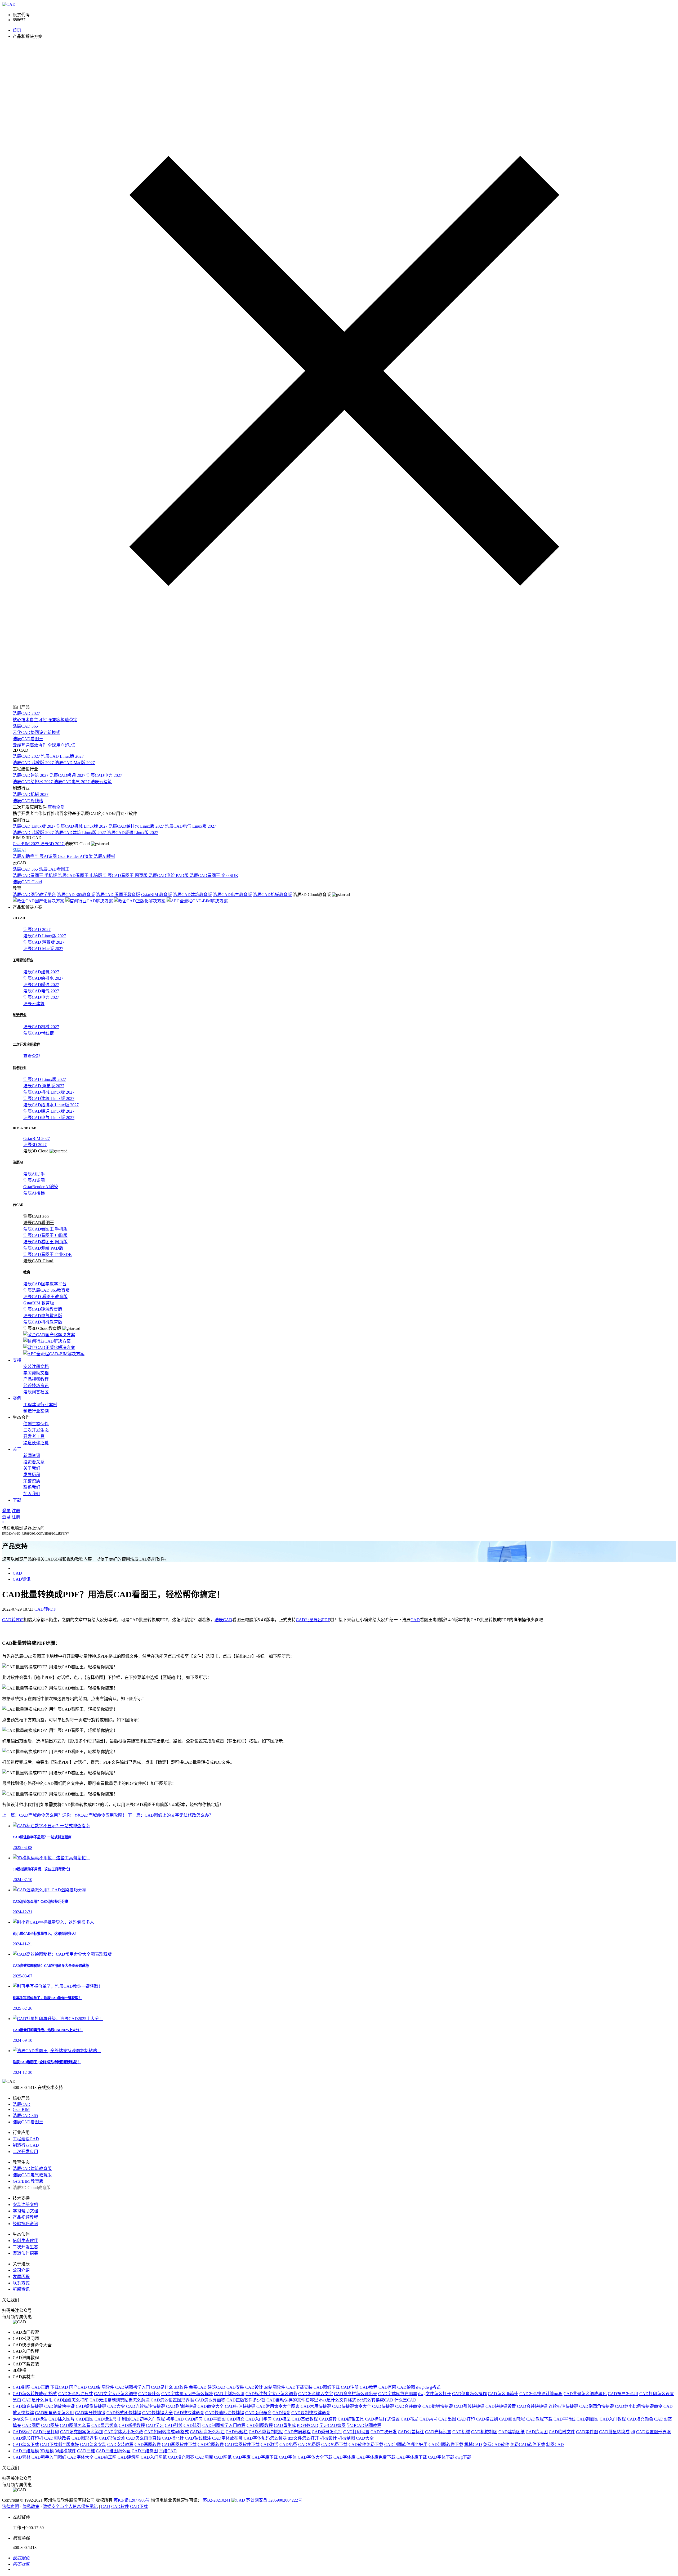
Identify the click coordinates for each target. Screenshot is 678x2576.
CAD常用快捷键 (316, 2406)
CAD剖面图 (588, 2419)
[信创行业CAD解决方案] (90, 901)
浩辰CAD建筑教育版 (192, 895)
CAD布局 (410, 2419)
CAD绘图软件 (211, 2444)
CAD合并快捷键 (532, 2406)
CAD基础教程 (305, 2419)
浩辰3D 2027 (52, 844)
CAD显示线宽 (104, 2425)
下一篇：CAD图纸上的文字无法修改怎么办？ (170, 1815)
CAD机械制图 (484, 2432)
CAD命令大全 (211, 2406)
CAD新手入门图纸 (49, 2457)
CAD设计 (254, 2387)
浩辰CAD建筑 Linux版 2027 (81, 833)
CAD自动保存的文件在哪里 (292, 2400)
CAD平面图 (215, 2419)
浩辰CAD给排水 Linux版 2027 (137, 826)
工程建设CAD (26, 2139)
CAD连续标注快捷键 (146, 2406)
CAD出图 (447, 2419)
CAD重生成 (285, 2425)
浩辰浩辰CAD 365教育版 (46, 1290)
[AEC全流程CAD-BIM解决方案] (197, 901)
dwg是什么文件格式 (338, 2400)
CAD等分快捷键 (90, 2413)
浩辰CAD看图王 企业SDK (214, 875)
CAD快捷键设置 (501, 2406)
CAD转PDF (45, 1609)
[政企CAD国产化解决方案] (39, 901)
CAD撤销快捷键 (438, 2406)
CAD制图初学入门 (133, 2387)
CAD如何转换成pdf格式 (167, 2432)
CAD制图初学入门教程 (224, 2425)
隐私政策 (31, 2506)
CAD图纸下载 (327, 2387)
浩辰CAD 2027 (27, 756)
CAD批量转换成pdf (617, 2432)
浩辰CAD (223, 1620)
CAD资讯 (22, 1579)
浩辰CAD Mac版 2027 (75, 763)
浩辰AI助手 (24, 856)
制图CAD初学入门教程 (143, 2419)
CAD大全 (365, 2438)
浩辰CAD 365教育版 (76, 895)
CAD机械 (461, 2432)
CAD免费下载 (334, 2444)
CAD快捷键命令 (189, 2413)
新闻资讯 (32, 1456)
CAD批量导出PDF (313, 1620)
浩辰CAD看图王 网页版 (126, 875)
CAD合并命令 (408, 2406)
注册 (16, 1511)
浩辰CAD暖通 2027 (68, 775)
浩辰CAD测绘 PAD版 (169, 875)
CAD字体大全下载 (315, 2457)
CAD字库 (242, 2457)
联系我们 (32, 1487)
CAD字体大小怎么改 (124, 2432)
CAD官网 (387, 2387)
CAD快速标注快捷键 (225, 2413)
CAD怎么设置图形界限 (172, 2400)
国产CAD (78, 2387)
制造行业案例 (36, 1411)
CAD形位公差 (112, 2438)
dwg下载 (463, 2457)
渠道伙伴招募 (36, 1443)
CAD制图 (22, 2387)
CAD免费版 (309, 2444)
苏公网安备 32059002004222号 (274, 2500)
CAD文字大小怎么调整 (116, 2394)
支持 (17, 1360)
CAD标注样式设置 (382, 2419)
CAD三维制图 (145, 2451)
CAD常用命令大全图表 (278, 2406)
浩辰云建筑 (101, 782)
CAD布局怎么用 (623, 2394)
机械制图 (346, 2438)
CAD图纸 (223, 2457)
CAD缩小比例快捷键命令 (639, 2406)
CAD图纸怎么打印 (71, 2400)
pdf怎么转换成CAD (375, 2400)
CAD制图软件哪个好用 (406, 2444)
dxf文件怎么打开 (303, 2438)
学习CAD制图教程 (364, 2425)
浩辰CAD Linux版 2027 (62, 756)
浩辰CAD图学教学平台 (34, 895)
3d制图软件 (275, 2387)
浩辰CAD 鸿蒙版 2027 (34, 763)
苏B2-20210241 (217, 2500)
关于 (17, 1449)
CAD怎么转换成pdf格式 (35, 2394)
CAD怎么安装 (93, 2444)
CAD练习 (194, 2419)
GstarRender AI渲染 (76, 856)
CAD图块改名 (57, 2438)
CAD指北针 (173, 2438)
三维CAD (168, 2451)
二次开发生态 (36, 1430)
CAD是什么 (162, 2387)
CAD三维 (86, 2451)
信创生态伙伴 (36, 1424)
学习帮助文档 (36, 1373)
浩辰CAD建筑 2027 (31, 775)
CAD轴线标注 (198, 2438)
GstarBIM (21, 2109)
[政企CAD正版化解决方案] (140, 901)
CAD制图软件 (101, 2387)
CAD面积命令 (258, 2413)
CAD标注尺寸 (108, 2419)
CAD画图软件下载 (179, 2444)
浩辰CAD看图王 (54, 869)
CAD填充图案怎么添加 (82, 2432)
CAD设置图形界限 (654, 2432)
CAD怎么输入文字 (316, 2394)
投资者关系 (34, 1462)
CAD (17, 1573)
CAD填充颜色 (640, 2419)
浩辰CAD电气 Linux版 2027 (191, 826)
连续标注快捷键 (563, 2406)
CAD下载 (139, 2506)
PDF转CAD (308, 2425)
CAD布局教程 (298, 2432)
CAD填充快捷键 (28, 2406)
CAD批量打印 (46, 2432)
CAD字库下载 (265, 2457)
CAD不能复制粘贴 (266, 2432)
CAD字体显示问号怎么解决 (187, 2394)
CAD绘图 (406, 2387)
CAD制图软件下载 (446, 2444)
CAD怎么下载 (26, 2444)
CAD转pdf (22, 2432)
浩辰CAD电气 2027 (72, 782)
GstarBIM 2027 (26, 844)
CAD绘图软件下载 (242, 2444)
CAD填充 (236, 2419)
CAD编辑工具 (351, 2419)
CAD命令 (116, 2406)
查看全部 (56, 807)
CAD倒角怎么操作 (469, 2394)
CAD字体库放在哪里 (398, 2394)
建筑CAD (217, 2387)
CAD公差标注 (411, 2432)
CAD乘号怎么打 (327, 2432)
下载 (17, 1500)
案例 (17, 1398)
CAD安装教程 (120, 2444)
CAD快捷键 (383, 2406)
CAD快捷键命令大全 (352, 2406)
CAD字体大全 (80, 2457)
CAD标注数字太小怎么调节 (271, 2394)
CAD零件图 (587, 2432)
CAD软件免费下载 (366, 2444)
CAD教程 (369, 2387)
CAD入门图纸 (154, 2457)
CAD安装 (235, 2387)
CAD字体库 (344, 2457)
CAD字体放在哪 (227, 2438)
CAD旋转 (328, 2419)
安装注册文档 (36, 1367)
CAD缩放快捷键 (59, 2406)
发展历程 (32, 1475)
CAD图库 (204, 2457)
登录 (6, 1511)
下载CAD (59, 2387)
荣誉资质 (32, 1481)
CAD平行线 (565, 2419)
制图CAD (555, 2444)
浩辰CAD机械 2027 (31, 794)
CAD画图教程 (512, 2419)
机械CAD (473, 2444)
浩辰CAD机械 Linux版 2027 (82, 826)
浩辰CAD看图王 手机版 (35, 875)
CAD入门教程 (613, 2419)
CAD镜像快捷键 (91, 2406)
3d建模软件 (65, 2451)
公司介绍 (21, 2270)
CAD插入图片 (62, 2419)
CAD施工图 (106, 2457)
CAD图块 (50, 2425)
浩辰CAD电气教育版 (232, 895)
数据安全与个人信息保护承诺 (70, 2506)
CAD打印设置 (356, 2432)
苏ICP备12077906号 (132, 2500)
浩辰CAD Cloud (27, 882)
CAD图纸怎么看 (75, 2425)
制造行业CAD (26, 2145)
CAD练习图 (537, 2432)
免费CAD (198, 2387)
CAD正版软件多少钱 (246, 2400)
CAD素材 (22, 2457)
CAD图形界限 (85, 2438)
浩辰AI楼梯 (104, 856)
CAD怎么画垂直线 (143, 2438)
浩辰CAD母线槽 (28, 801)
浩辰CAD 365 (26, 869)
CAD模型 (282, 2419)
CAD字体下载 (441, 2457)
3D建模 (47, 2451)
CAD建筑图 (129, 2457)
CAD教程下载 (539, 2419)
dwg (420, 2387)
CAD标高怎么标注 (207, 2432)
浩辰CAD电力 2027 (104, 775)
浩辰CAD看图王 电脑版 (81, 875)
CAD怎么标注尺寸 (76, 2394)
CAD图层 (31, 2425)
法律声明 (11, 2506)
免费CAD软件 (496, 2444)
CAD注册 (350, 2387)
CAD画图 (85, 2419)
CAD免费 (288, 2444)
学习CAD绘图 (333, 2425)
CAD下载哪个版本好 (59, 2444)
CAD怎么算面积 (210, 2400)
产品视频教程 (36, 1379)
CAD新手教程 (132, 2425)
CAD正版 (40, 2387)
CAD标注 (39, 2419)
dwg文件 (21, 2419)
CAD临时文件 (562, 2432)
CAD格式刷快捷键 (124, 2413)
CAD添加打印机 (28, 2438)
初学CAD (175, 2419)
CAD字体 (288, 2457)
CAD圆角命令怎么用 (54, 2413)
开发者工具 (34, 1436)
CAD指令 (281, 2413)
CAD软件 (120, 2506)
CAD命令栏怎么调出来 (356, 2394)
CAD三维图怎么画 (113, 2451)
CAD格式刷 (487, 2419)
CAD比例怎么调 (229, 2394)
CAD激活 (269, 2444)
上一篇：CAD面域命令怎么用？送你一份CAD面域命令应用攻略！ (64, 1815)
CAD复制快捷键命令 (311, 2413)
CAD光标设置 (438, 2432)
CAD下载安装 (299, 2387)
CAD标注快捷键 (240, 2406)
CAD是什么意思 (37, 2400)
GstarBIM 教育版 (157, 895)
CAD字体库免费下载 (376, 2457)
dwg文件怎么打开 (435, 2394)
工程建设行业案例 (40, 1405)
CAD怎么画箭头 (503, 2394)
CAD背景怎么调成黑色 (585, 2394)
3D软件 (181, 2387)
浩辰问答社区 (36, 1392)
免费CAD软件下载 (528, 2444)
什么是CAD (405, 2400)
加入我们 (32, 1494)
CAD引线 (174, 2425)
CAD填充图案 (181, 2457)
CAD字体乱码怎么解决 (265, 2438)
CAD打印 (466, 2419)
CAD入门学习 (259, 2419)
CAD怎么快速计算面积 (541, 2394)
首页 (17, 30)
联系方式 (21, 2283)
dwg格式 (432, 2387)
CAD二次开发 (384, 2432)
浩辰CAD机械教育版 (272, 895)
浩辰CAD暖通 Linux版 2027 (133, 833)
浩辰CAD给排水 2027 (33, 782)
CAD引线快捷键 (469, 2406)
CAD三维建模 (26, 2451)
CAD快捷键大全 (157, 2413)
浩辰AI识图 (46, 856)
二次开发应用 (25, 2152)
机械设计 (328, 2438)
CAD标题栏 (237, 2432)
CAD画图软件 (148, 2444)
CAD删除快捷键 (181, 2406)
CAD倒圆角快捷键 (597, 2406)
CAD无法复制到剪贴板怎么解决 (120, 2400)
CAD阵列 (192, 2425)
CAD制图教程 (260, 2425)
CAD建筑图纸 (512, 2432)
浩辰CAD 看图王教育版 (118, 895)
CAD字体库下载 (412, 2457)
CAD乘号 (428, 2419)
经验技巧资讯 (36, 1386)
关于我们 (32, 1468)
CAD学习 (155, 2425)
